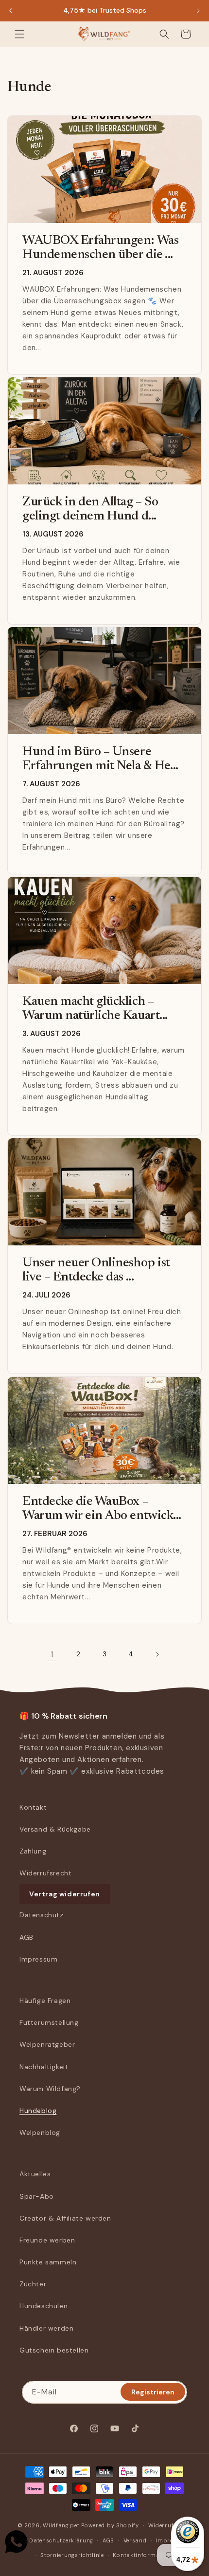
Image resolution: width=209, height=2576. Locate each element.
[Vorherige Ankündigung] (11, 11)
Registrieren (153, 2392)
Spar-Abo (37, 2196)
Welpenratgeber (47, 2044)
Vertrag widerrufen (65, 1894)
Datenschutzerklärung (61, 2540)
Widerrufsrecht (45, 1873)
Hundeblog (38, 2111)
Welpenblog (40, 2132)
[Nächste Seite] (157, 1654)
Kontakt (33, 1807)
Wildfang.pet (61, 2525)
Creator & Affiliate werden (65, 2218)
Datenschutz (42, 1915)
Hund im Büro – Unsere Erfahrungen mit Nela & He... (100, 759)
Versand (135, 2540)
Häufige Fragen (45, 2001)
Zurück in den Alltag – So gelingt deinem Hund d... (90, 510)
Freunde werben (47, 2240)
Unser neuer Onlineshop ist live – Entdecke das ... (96, 1270)
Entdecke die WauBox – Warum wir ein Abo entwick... (102, 1509)
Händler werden (46, 2328)
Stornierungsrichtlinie (72, 2555)
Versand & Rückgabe (55, 1829)
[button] (19, 34)
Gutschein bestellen (54, 2350)
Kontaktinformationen (145, 2555)
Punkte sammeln (48, 2262)
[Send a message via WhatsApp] (16, 2542)
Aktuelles (35, 2174)
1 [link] (52, 1654)
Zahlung (33, 1851)
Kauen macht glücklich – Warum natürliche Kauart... (95, 1009)
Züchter (33, 2284)
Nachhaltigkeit (44, 2067)
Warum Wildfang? (50, 2089)
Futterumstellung (49, 2022)
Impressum (38, 1959)
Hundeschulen (44, 2306)
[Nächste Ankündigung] (198, 11)
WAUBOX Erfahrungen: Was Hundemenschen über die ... (100, 248)
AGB (26, 1937)
